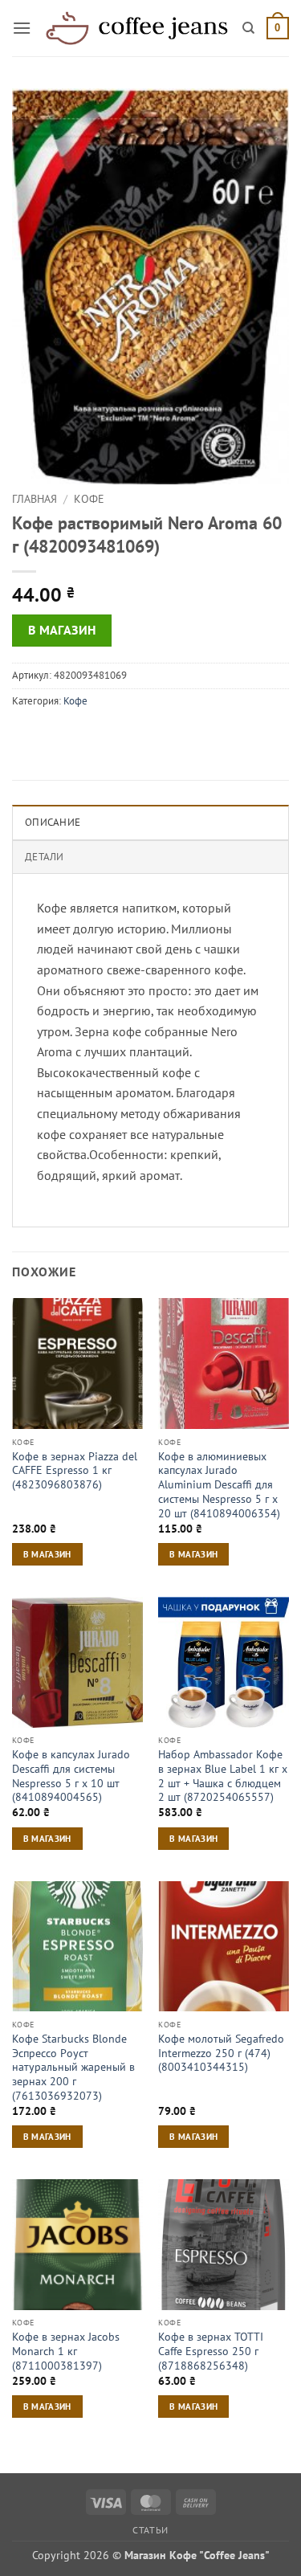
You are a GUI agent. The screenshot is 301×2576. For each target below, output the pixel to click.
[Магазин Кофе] (137, 28)
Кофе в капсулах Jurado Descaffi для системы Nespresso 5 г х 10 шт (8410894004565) (71, 1776)
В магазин (62, 630)
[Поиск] (248, 28)
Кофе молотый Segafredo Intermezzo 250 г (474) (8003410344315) (221, 2053)
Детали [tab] (45, 857)
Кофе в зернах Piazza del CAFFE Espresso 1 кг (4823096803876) (75, 1471)
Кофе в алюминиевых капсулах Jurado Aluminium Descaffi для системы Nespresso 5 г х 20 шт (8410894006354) (219, 1485)
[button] (22, 28)
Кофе (89, 499)
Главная (35, 499)
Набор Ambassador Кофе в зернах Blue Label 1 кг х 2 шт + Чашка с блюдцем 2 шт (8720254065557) (223, 1776)
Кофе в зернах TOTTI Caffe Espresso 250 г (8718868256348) (211, 2351)
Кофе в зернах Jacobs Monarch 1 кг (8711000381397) (66, 2351)
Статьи (150, 2530)
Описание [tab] (53, 822)
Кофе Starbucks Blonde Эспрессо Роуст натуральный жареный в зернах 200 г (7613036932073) (73, 2068)
